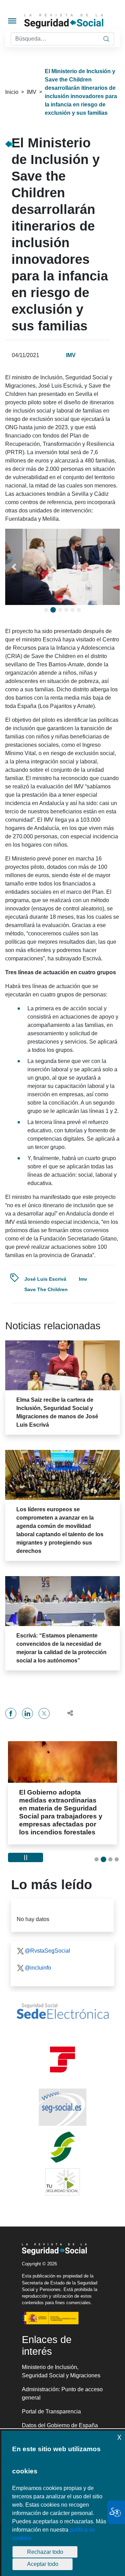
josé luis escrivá (45, 1279)
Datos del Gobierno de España (60, 2417)
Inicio (12, 92)
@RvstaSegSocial (47, 1943)
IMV (32, 92)
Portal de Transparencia (51, 2404)
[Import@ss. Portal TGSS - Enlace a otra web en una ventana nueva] (62, 2052)
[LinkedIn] (27, 1713)
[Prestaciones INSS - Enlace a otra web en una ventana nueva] (62, 2139)
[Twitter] (44, 1713)
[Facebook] (11, 1713)
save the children (46, 1289)
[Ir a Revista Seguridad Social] (74, 21)
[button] (14, 567)
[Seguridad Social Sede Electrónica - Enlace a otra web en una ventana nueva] (62, 2003)
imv (83, 1279)
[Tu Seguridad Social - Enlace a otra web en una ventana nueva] (62, 2174)
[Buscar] (106, 39)
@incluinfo (38, 1960)
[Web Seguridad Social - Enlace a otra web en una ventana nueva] (62, 2099)
